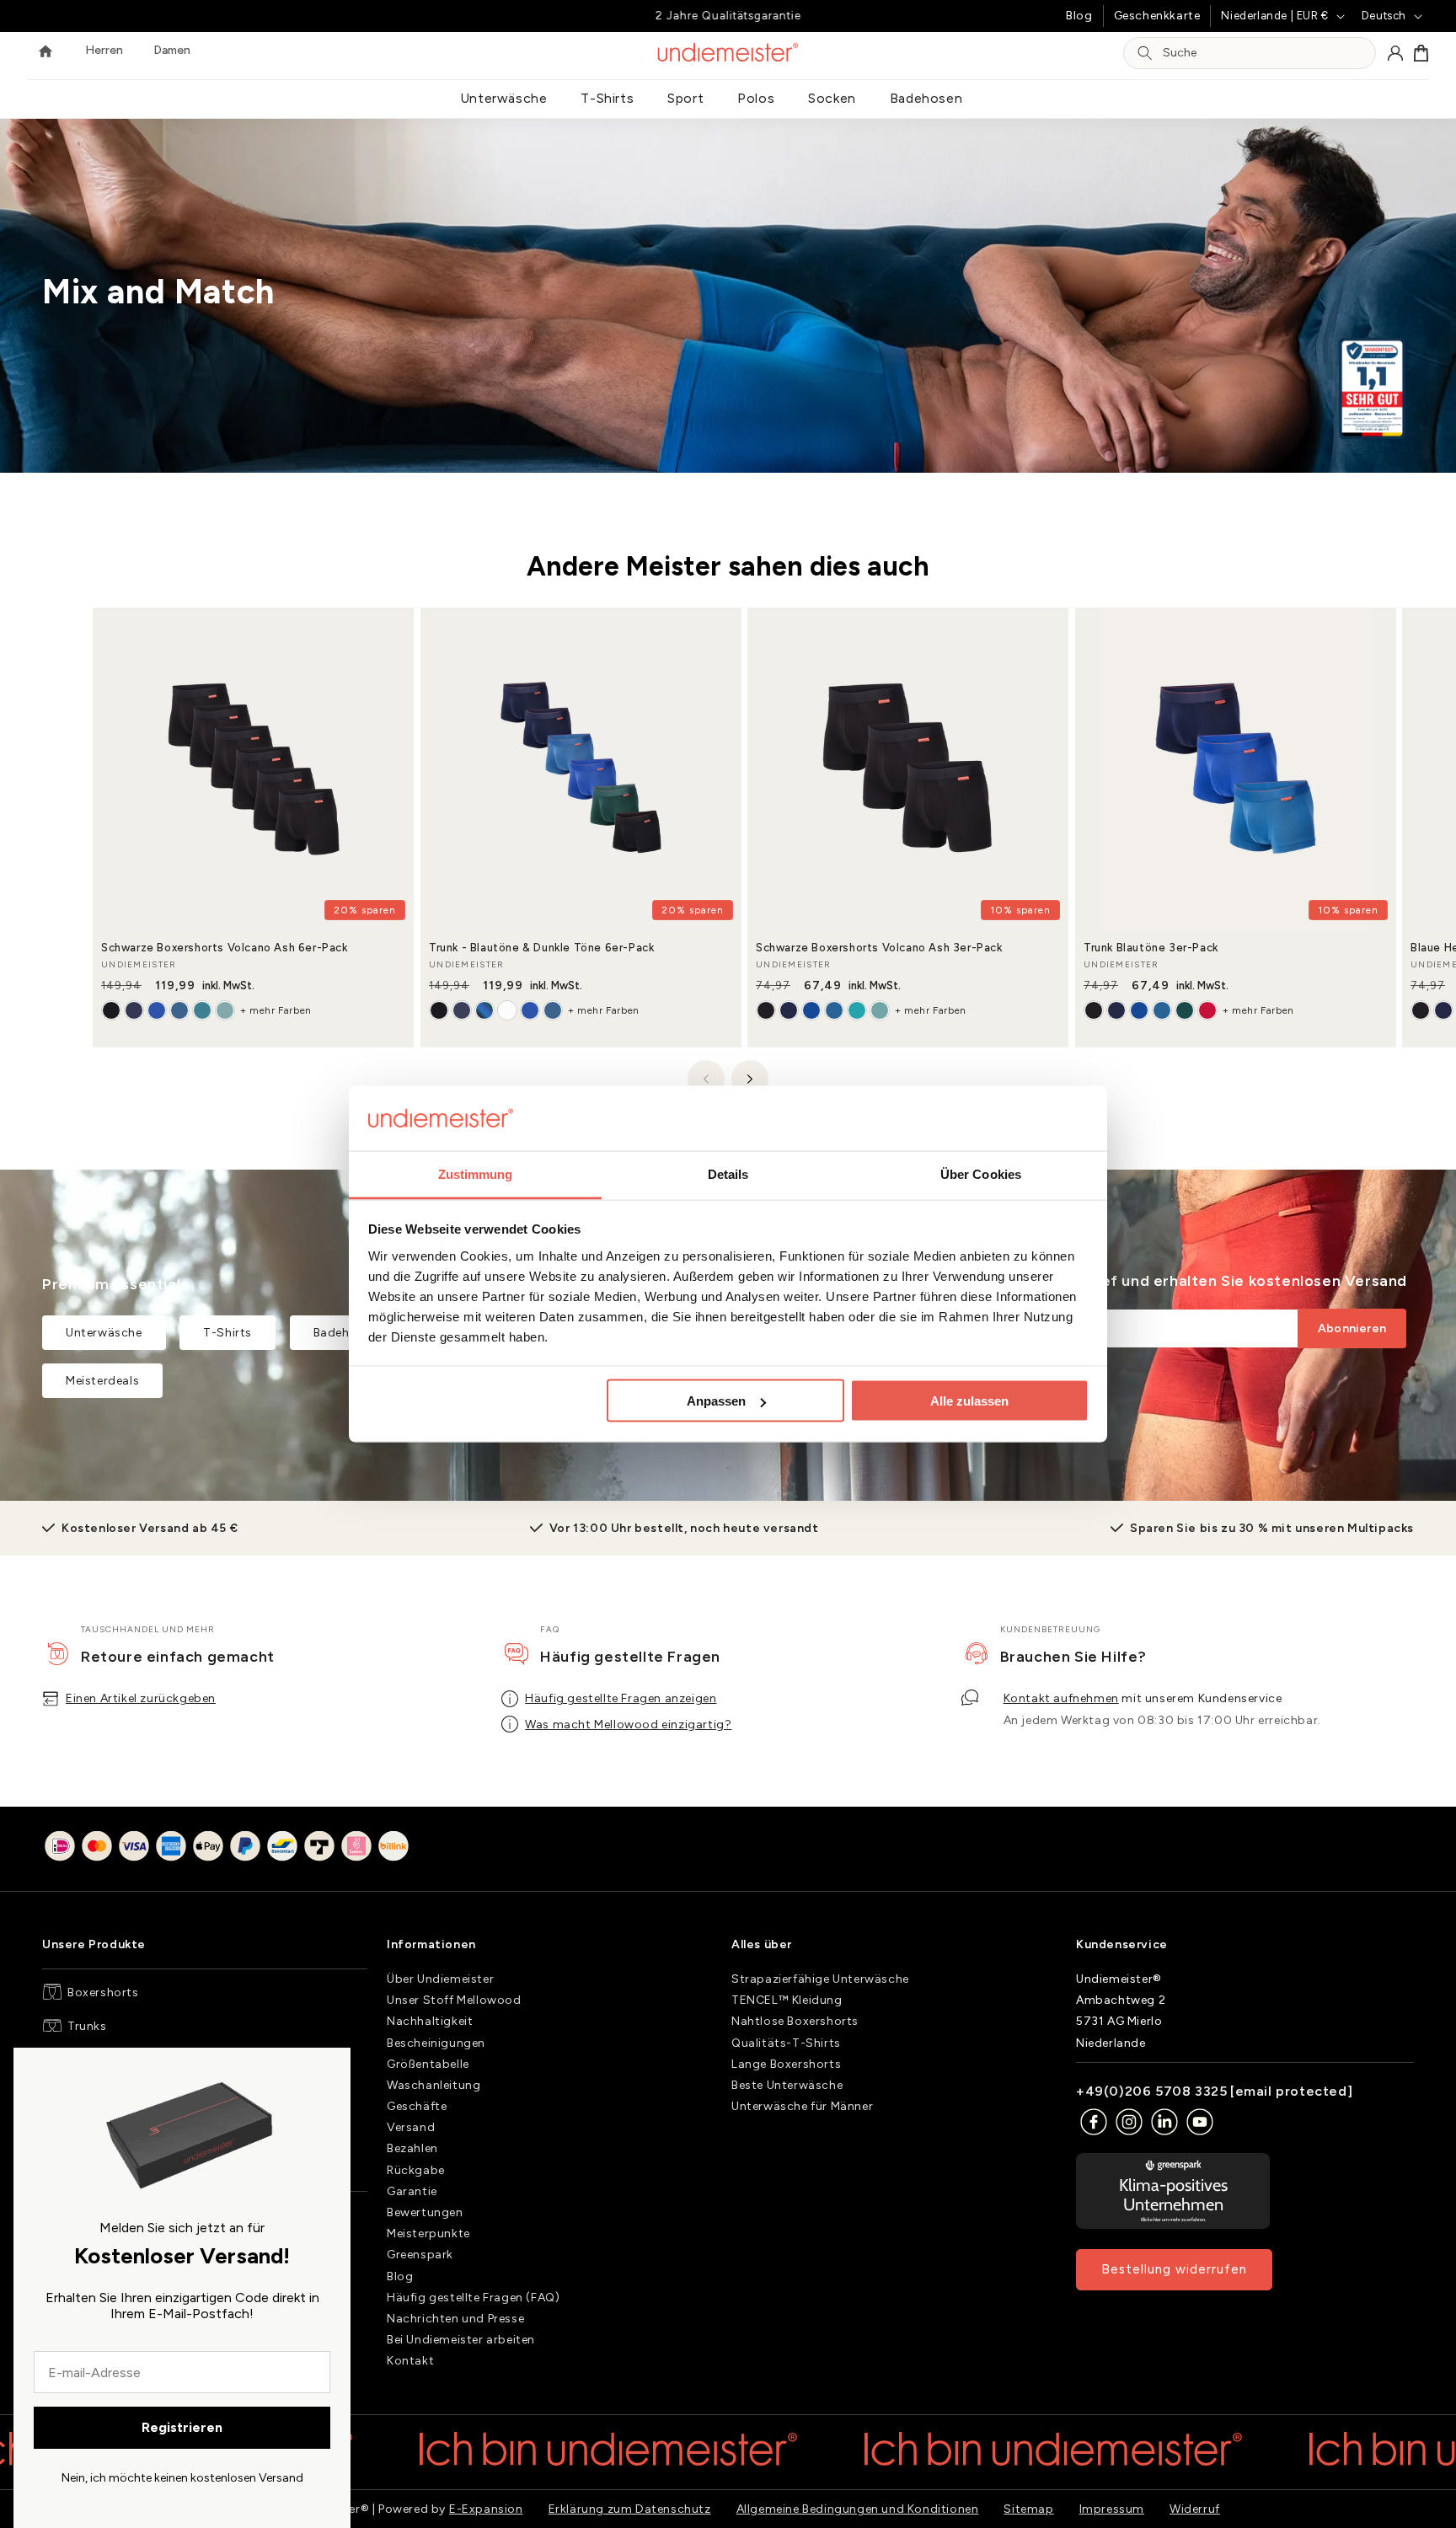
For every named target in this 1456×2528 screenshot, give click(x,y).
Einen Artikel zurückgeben (141, 1698)
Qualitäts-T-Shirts (786, 2043)
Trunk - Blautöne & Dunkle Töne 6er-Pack (541, 948)
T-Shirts (607, 98)
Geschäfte (417, 2106)
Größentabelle (428, 2064)
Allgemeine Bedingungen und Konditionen (858, 2509)
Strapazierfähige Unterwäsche (820, 1979)
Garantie (412, 2191)
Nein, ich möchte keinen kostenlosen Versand (182, 2478)
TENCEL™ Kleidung (787, 2000)
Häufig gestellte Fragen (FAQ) (473, 2298)
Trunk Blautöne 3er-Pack (1151, 948)
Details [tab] (728, 1173)
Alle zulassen (969, 1401)
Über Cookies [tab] (981, 1173)
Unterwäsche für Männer (802, 2106)
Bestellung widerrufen (1174, 2269)
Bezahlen (412, 2149)
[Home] (45, 53)
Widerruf (1195, 2509)
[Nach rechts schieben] (750, 1079)
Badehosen (926, 98)
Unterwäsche (504, 98)
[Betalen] (227, 1849)
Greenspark (420, 2255)
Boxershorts (103, 1992)
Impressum (1112, 2509)
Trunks (87, 2026)
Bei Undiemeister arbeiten (461, 2340)
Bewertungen (425, 2212)
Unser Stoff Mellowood (454, 2000)
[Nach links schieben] (706, 1079)
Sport (685, 98)
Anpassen (716, 1401)
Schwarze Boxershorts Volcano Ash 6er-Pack (225, 948)
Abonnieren (1352, 1329)
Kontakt (410, 2361)
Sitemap (1028, 2509)
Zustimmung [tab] (476, 1173)
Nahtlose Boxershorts (795, 2021)
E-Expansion (486, 2509)
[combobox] (1264, 54)
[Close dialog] (330, 2068)
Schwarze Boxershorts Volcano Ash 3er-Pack (879, 948)
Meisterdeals (102, 1381)
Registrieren (182, 2427)
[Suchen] (1145, 53)
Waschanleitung (434, 2085)
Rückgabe (416, 2170)
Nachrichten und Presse (455, 2319)
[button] (1421, 53)
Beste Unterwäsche (787, 2085)
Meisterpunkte (428, 2233)
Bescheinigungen (436, 2043)
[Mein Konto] (1395, 53)
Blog (1079, 16)
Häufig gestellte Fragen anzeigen (621, 1698)
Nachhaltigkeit (430, 2021)
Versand (411, 2127)
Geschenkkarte (1157, 16)
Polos (756, 98)
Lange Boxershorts (786, 2064)
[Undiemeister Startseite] (728, 52)
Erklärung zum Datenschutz (630, 2509)
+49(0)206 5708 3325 (1151, 2091)
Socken (832, 98)
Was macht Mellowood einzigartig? (628, 1725)
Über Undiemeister (440, 1979)
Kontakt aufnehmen (1061, 1698)
